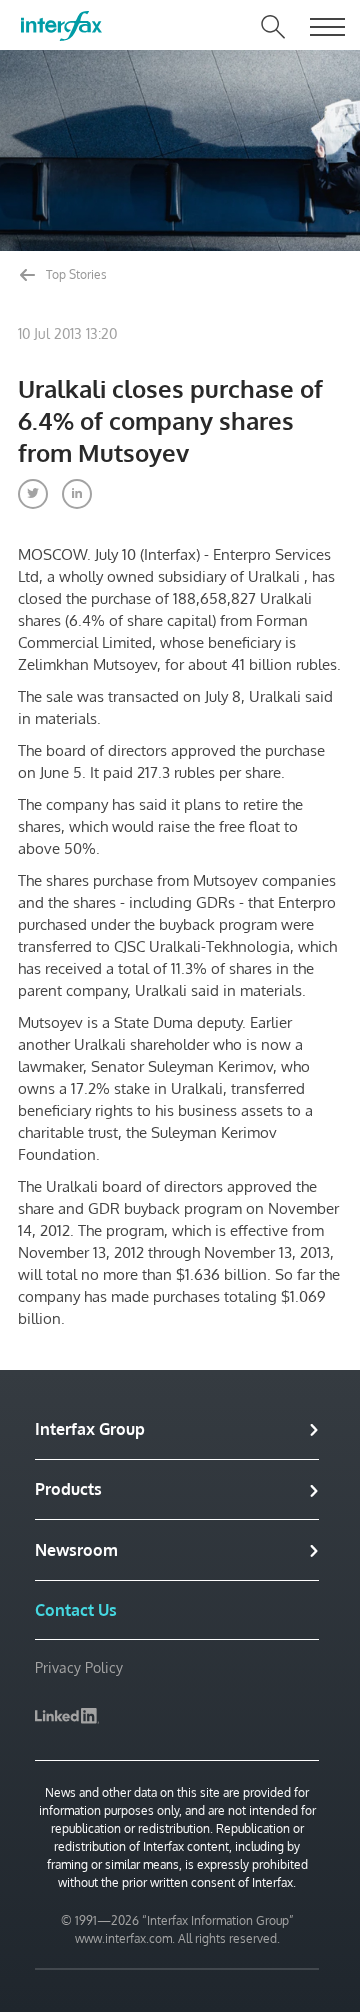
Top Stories (75, 274)
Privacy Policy (79, 1667)
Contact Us (76, 1610)
